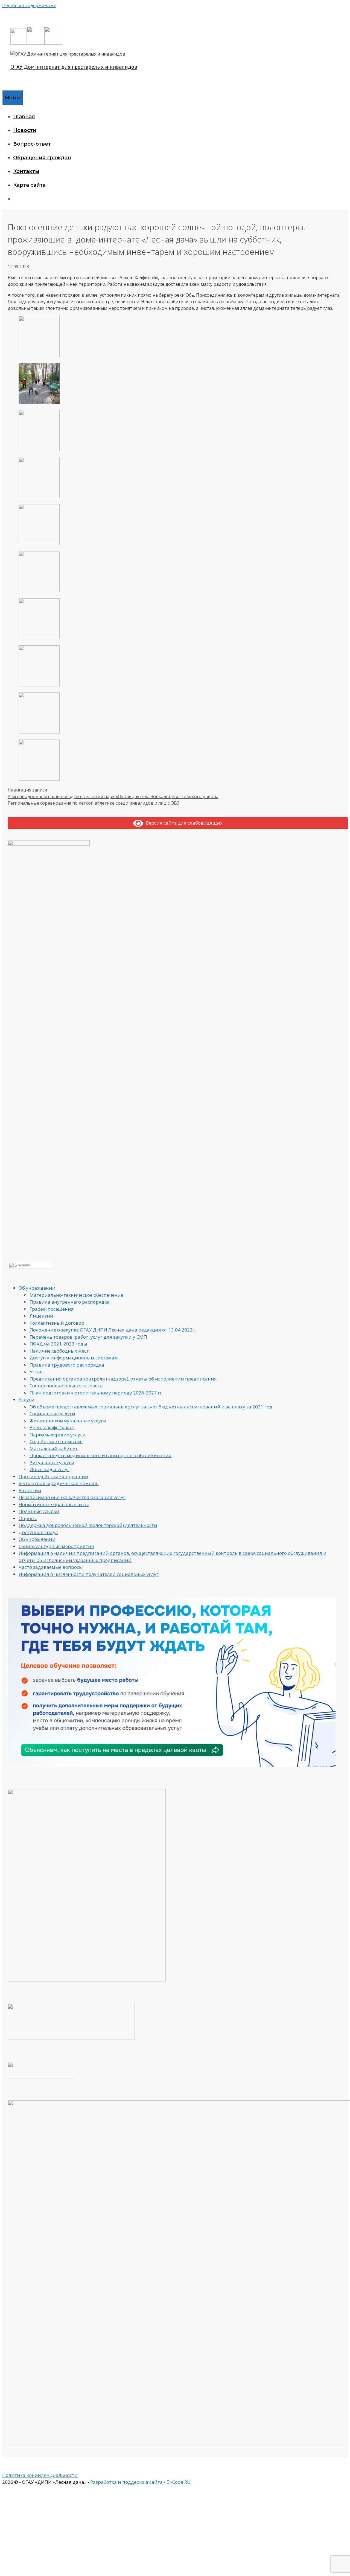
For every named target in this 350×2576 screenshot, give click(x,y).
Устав (36, 1372)
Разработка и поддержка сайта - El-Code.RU (140, 2482)
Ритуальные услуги (52, 1462)
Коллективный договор (57, 1323)
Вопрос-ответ (32, 144)
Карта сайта (29, 185)
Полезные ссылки (39, 1511)
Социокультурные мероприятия (56, 1546)
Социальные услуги (52, 1413)
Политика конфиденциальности (40, 2475)
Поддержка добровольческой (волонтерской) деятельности (88, 1525)
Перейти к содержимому (29, 5)
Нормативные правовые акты (54, 1504)
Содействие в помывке (56, 1441)
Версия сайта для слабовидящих (183, 823)
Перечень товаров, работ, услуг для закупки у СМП (88, 1337)
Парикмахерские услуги (58, 1435)
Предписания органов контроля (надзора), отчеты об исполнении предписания (123, 1379)
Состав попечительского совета (66, 1386)
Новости (25, 130)
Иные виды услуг (49, 1469)
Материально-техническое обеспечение (76, 1295)
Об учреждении (37, 1288)
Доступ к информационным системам (74, 1358)
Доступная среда (38, 1532)
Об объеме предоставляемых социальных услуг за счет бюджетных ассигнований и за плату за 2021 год (151, 1407)
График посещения (52, 1309)
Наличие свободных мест (59, 1351)
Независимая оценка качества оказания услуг (72, 1497)
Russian (24, 1265)
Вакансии (30, 1490)
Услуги (27, 1400)
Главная (24, 117)
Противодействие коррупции (53, 1476)
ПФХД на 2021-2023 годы (58, 1344)
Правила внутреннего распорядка (70, 1302)
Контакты (26, 171)
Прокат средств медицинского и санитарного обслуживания (100, 1455)
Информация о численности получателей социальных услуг (89, 1574)
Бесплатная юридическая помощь (59, 1483)
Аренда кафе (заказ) (52, 1427)
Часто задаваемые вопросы (51, 1567)
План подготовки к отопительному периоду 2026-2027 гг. (96, 1393)
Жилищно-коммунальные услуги (68, 1421)
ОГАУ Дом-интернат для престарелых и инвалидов (74, 67)
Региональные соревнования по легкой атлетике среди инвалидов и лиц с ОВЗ (94, 803)
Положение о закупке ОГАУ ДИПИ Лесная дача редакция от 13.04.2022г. (113, 1330)
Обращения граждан (42, 158)
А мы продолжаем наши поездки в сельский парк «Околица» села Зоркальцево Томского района (113, 796)
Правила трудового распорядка (67, 1365)
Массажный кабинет (54, 1449)
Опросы (28, 1518)
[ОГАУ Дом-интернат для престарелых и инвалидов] (68, 54)
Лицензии (41, 1316)
